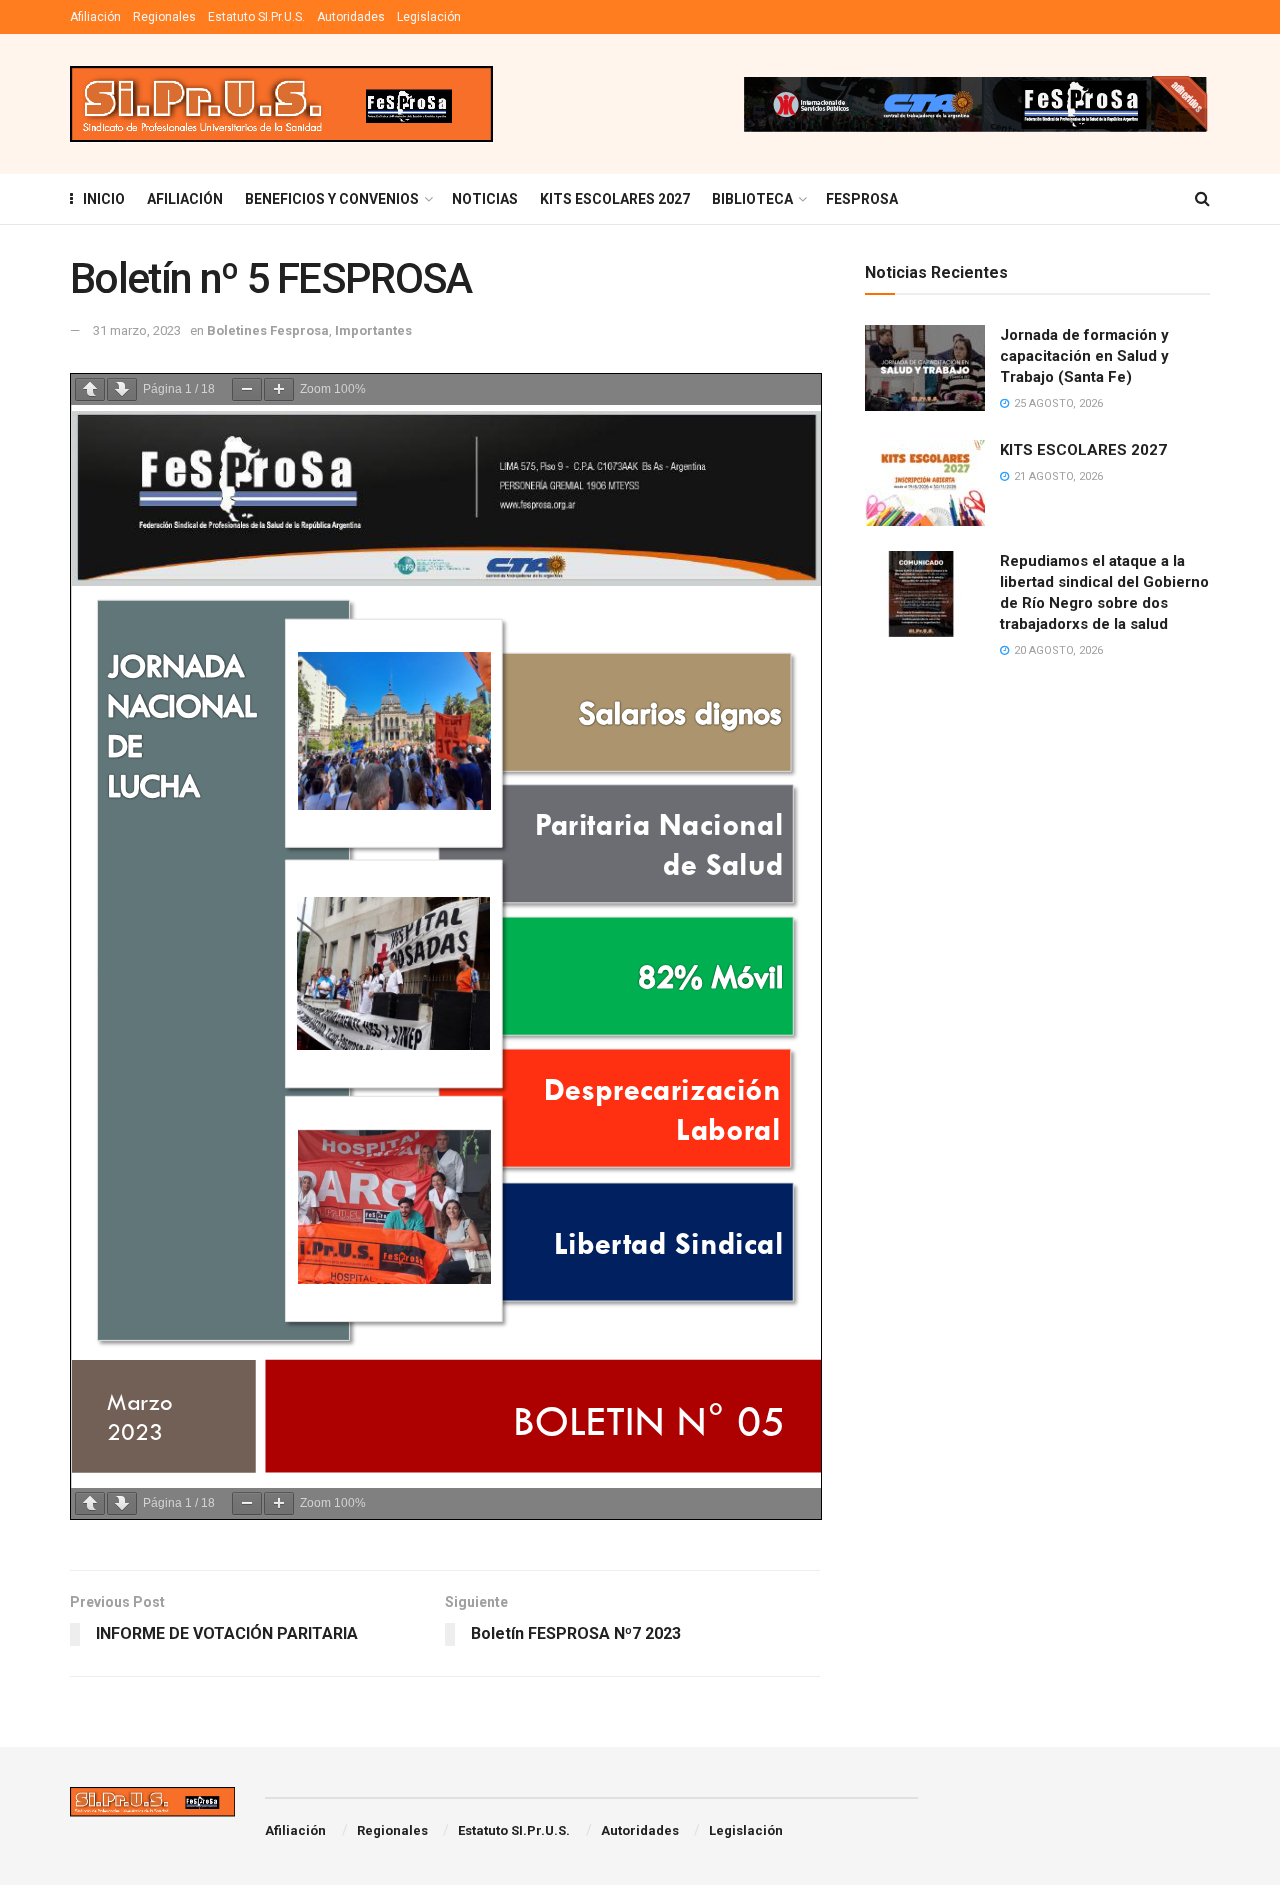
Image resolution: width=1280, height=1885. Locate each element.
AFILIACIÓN (185, 199)
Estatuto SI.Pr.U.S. (256, 17)
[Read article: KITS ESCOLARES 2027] (925, 483)
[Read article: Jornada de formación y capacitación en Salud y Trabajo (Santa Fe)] (925, 368)
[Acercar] (279, 389)
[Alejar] (247, 389)
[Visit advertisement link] (975, 104)
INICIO (104, 199)
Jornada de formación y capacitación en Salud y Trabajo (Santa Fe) (1084, 356)
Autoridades (351, 17)
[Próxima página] (122, 389)
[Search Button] (1202, 199)
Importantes (373, 330)
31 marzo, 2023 (137, 330)
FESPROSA (862, 199)
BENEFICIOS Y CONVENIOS (332, 199)
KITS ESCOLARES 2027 (615, 199)
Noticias (485, 199)
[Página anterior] (90, 389)
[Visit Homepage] (281, 104)
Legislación (429, 17)
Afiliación (95, 17)
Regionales (164, 17)
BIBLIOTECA (752, 199)
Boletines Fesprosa (268, 330)
